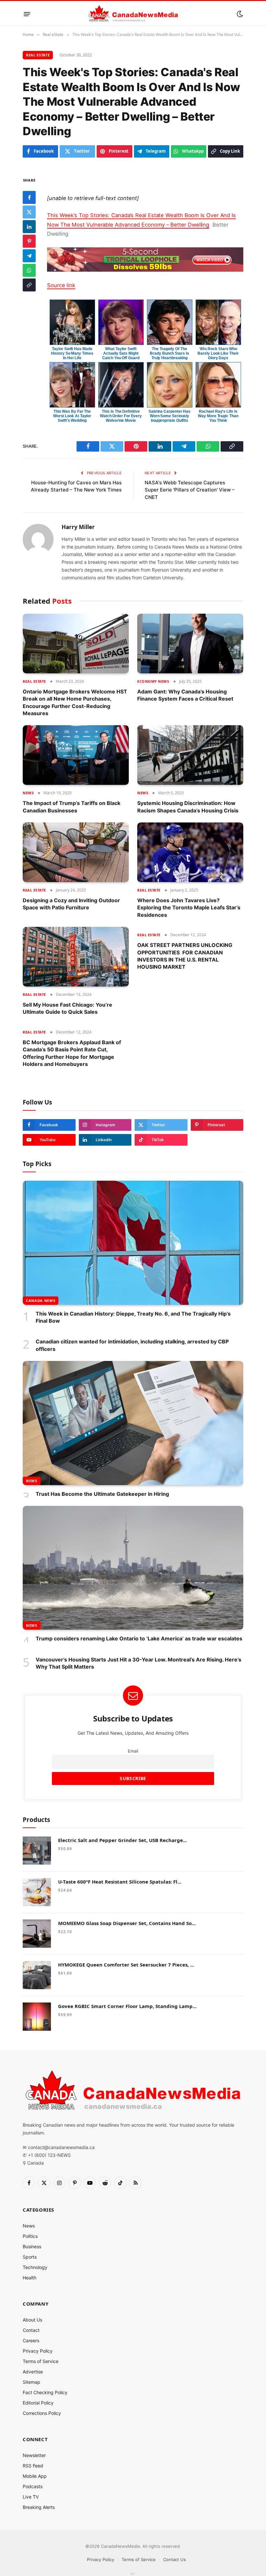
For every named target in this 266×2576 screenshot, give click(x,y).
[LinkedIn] (29, 227)
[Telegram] (29, 256)
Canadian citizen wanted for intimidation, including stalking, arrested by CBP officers (132, 1345)
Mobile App (35, 2476)
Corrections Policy (42, 2413)
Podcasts (33, 2486)
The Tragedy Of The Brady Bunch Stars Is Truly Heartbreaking (169, 353)
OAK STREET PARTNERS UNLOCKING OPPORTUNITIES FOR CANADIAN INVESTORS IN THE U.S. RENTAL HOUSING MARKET (185, 956)
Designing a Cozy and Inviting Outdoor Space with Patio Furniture (71, 904)
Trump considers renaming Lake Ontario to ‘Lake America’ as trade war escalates (139, 1638)
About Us (32, 2320)
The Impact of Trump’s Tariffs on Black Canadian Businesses (72, 807)
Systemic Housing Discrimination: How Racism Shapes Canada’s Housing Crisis (188, 807)
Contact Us (175, 2559)
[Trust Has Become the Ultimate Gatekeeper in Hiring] (133, 1423)
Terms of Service (41, 2361)
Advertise (33, 2372)
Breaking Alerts (39, 2507)
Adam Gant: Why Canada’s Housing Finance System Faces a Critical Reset (185, 695)
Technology (35, 2267)
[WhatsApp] (29, 270)
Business (32, 2246)
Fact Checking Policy (45, 2392)
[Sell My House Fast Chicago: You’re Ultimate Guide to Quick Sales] (76, 957)
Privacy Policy (38, 2351)
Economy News (153, 681)
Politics (30, 2236)
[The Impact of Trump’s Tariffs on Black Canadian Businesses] (76, 755)
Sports (30, 2257)
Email (133, 1751)
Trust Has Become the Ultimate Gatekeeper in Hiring (102, 1494)
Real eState (38, 55)
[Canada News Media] (133, 14)
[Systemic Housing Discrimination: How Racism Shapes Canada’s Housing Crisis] (190, 755)
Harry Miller (78, 527)
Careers (31, 2340)
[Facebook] (29, 197)
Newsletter (34, 2455)
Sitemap (31, 2382)
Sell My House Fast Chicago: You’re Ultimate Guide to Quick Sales (67, 1008)
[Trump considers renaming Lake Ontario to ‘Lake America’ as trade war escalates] (133, 1568)
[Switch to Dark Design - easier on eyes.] (239, 14)
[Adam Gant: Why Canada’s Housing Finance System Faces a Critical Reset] (190, 644)
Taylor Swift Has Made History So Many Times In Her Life (72, 353)
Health (30, 2278)
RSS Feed (33, 2466)
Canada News (41, 1300)
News (28, 793)
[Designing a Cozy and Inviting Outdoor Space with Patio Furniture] (76, 852)
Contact (31, 2330)
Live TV (31, 2497)
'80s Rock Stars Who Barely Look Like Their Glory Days (218, 353)
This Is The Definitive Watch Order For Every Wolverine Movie (121, 416)
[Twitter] (29, 212)
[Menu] (27, 14)
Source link (61, 285)
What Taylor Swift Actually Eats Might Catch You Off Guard (121, 353)
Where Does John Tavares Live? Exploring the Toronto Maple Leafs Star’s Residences (189, 908)
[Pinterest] (29, 241)
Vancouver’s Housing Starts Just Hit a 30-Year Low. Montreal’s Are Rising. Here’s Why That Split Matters (139, 1663)
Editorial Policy (38, 2403)
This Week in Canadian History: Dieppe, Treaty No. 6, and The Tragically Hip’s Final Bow (133, 1317)
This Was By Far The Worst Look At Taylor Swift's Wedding (72, 416)
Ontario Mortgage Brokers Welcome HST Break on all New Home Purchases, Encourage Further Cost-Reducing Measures (75, 702)
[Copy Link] (29, 285)
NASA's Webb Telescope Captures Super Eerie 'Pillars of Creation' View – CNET (190, 490)
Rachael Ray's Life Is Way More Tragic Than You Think (218, 416)
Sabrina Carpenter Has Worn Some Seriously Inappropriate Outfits (169, 416)
